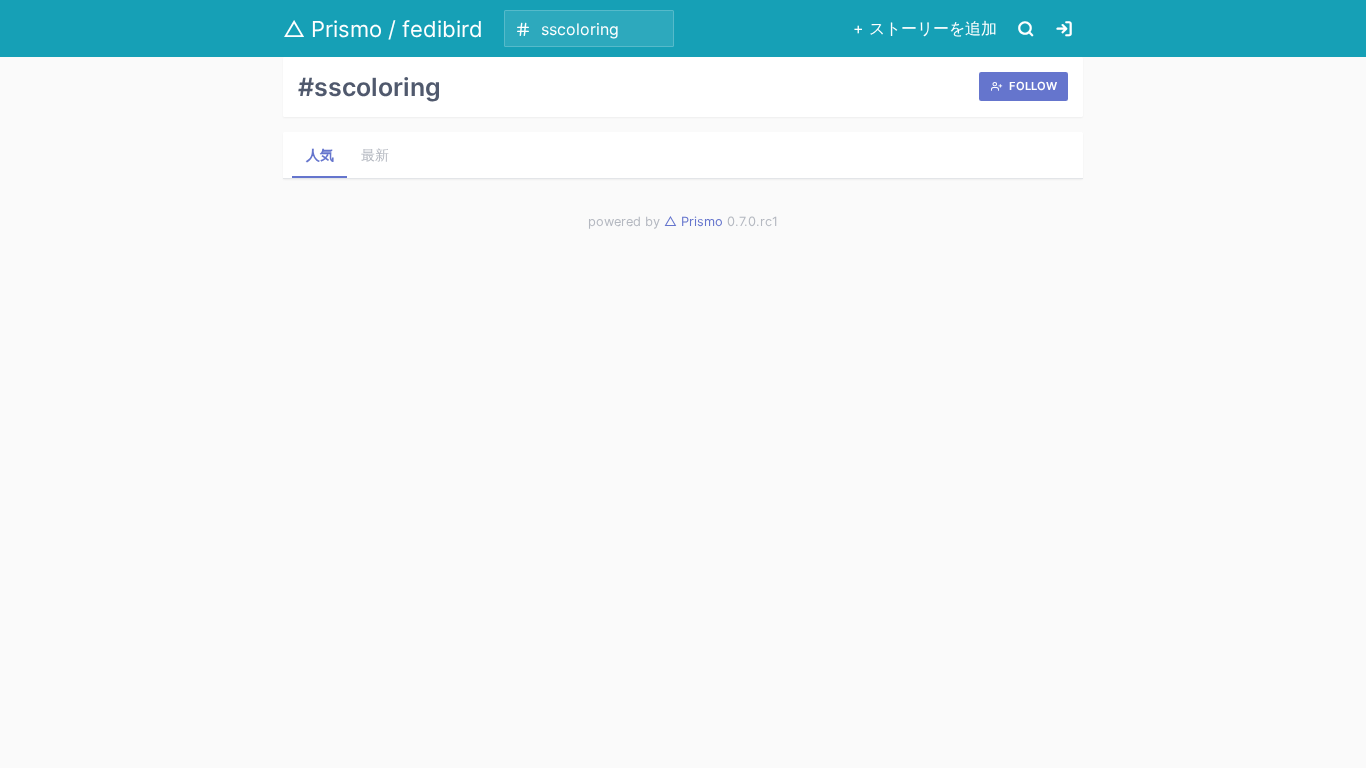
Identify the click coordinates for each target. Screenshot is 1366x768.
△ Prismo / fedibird (383, 29)
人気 (320, 154)
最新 (375, 154)
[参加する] (1064, 28)
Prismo (693, 221)
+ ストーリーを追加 (925, 28)
